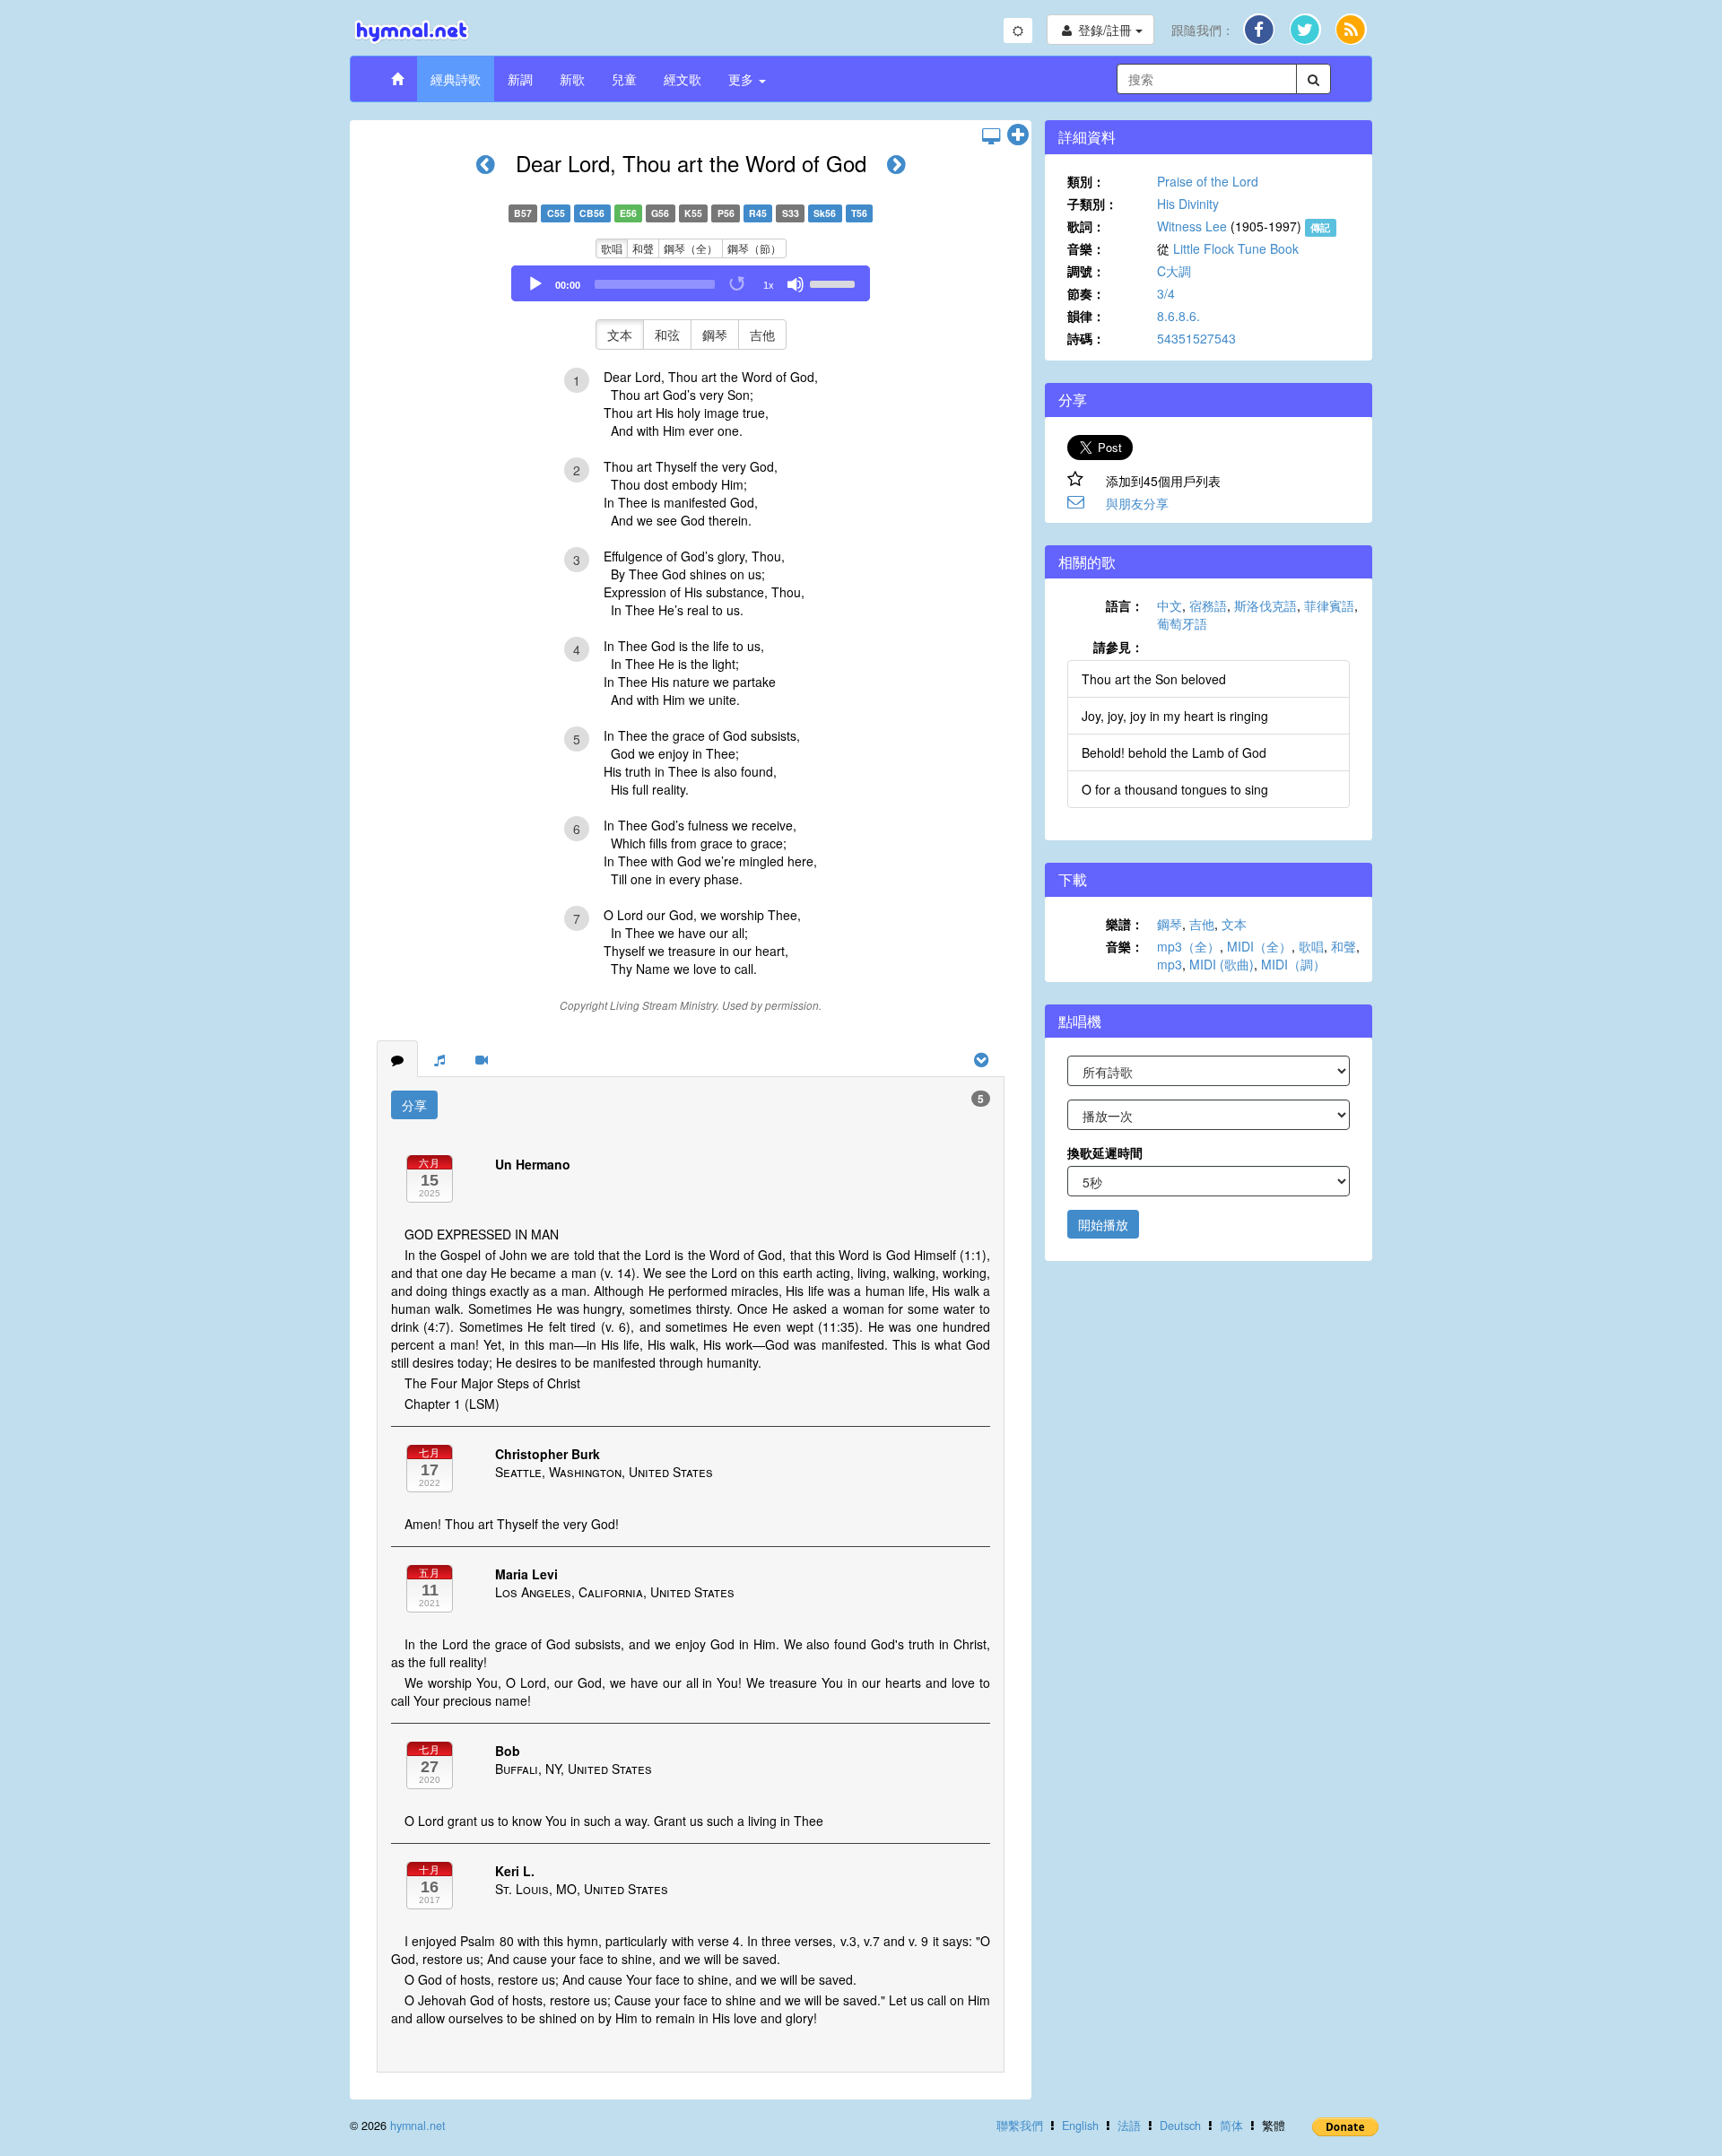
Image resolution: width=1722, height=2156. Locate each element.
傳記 (1320, 227)
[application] (691, 283)
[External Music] (439, 1059)
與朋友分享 (1137, 503)
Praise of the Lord (1208, 181)
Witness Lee (1192, 226)
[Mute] (796, 284)
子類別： (1092, 204)
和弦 (667, 335)
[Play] (535, 284)
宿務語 (1208, 605)
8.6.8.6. (1178, 316)
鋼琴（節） (754, 248)
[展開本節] (1018, 135)
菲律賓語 (1329, 605)
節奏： (1086, 293)
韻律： (1086, 316)
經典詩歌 (456, 79)
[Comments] (397, 1059)
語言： (1125, 605)
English (1080, 2126)
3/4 (1166, 293)
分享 (414, 1105)
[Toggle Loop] (738, 284)
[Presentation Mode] (991, 135)
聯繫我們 (1020, 2126)
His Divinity (1188, 204)
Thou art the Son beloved (1154, 679)
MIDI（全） (1259, 946)
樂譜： (1125, 924)
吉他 (762, 335)
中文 (1170, 605)
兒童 (624, 79)
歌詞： (1086, 226)
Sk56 (825, 213)
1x (769, 285)
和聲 (643, 248)
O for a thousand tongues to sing (1175, 789)
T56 (859, 213)
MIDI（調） (1293, 964)
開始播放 (1103, 1224)
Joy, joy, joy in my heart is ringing (1175, 716)
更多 (743, 79)
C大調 (1174, 271)
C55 (556, 213)
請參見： (1118, 647)
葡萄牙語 (1182, 623)
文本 (620, 335)
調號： (1086, 271)
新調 (520, 79)
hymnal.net (418, 2126)
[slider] (835, 283)
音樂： (1086, 248)
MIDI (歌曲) (1222, 964)
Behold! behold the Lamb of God (1174, 752)
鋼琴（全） (691, 248)
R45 (758, 213)
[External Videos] (482, 1059)
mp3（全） (1188, 946)
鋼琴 (715, 335)
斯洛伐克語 (1265, 605)
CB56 (592, 213)
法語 (1129, 2126)
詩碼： (1086, 338)
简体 (1231, 2126)
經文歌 (683, 79)
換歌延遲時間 (1105, 1152)
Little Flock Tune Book (1236, 248)
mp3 (1170, 964)
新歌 (572, 79)
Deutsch (1180, 2126)
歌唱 (612, 248)
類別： (1086, 181)
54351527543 (1196, 338)
